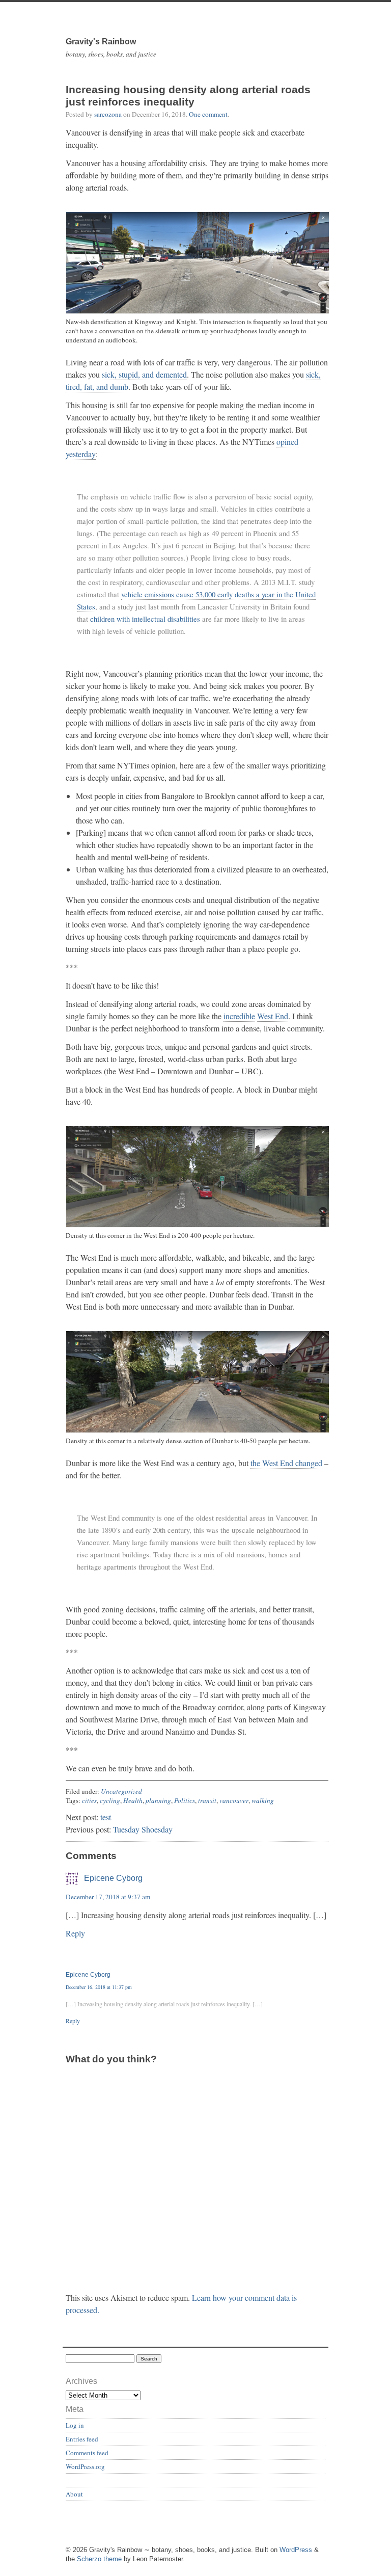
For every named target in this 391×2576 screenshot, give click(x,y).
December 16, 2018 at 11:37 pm (99, 1987)
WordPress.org (85, 2466)
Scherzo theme (99, 2559)
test (106, 1817)
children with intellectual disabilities (145, 619)
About (74, 2494)
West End (273, 1016)
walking (263, 1800)
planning (158, 1800)
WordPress (296, 2550)
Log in (75, 2425)
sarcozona (108, 114)
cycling (110, 1800)
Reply (75, 1933)
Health (133, 1800)
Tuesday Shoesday (143, 1829)
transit (207, 1800)
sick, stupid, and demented (144, 374)
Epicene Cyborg (113, 1878)
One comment (208, 114)
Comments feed (87, 2453)
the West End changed (286, 1463)
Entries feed (82, 2439)
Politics (185, 1800)
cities (89, 1800)
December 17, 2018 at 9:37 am (108, 1897)
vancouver (234, 1800)
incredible (239, 1016)
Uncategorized (121, 1791)
